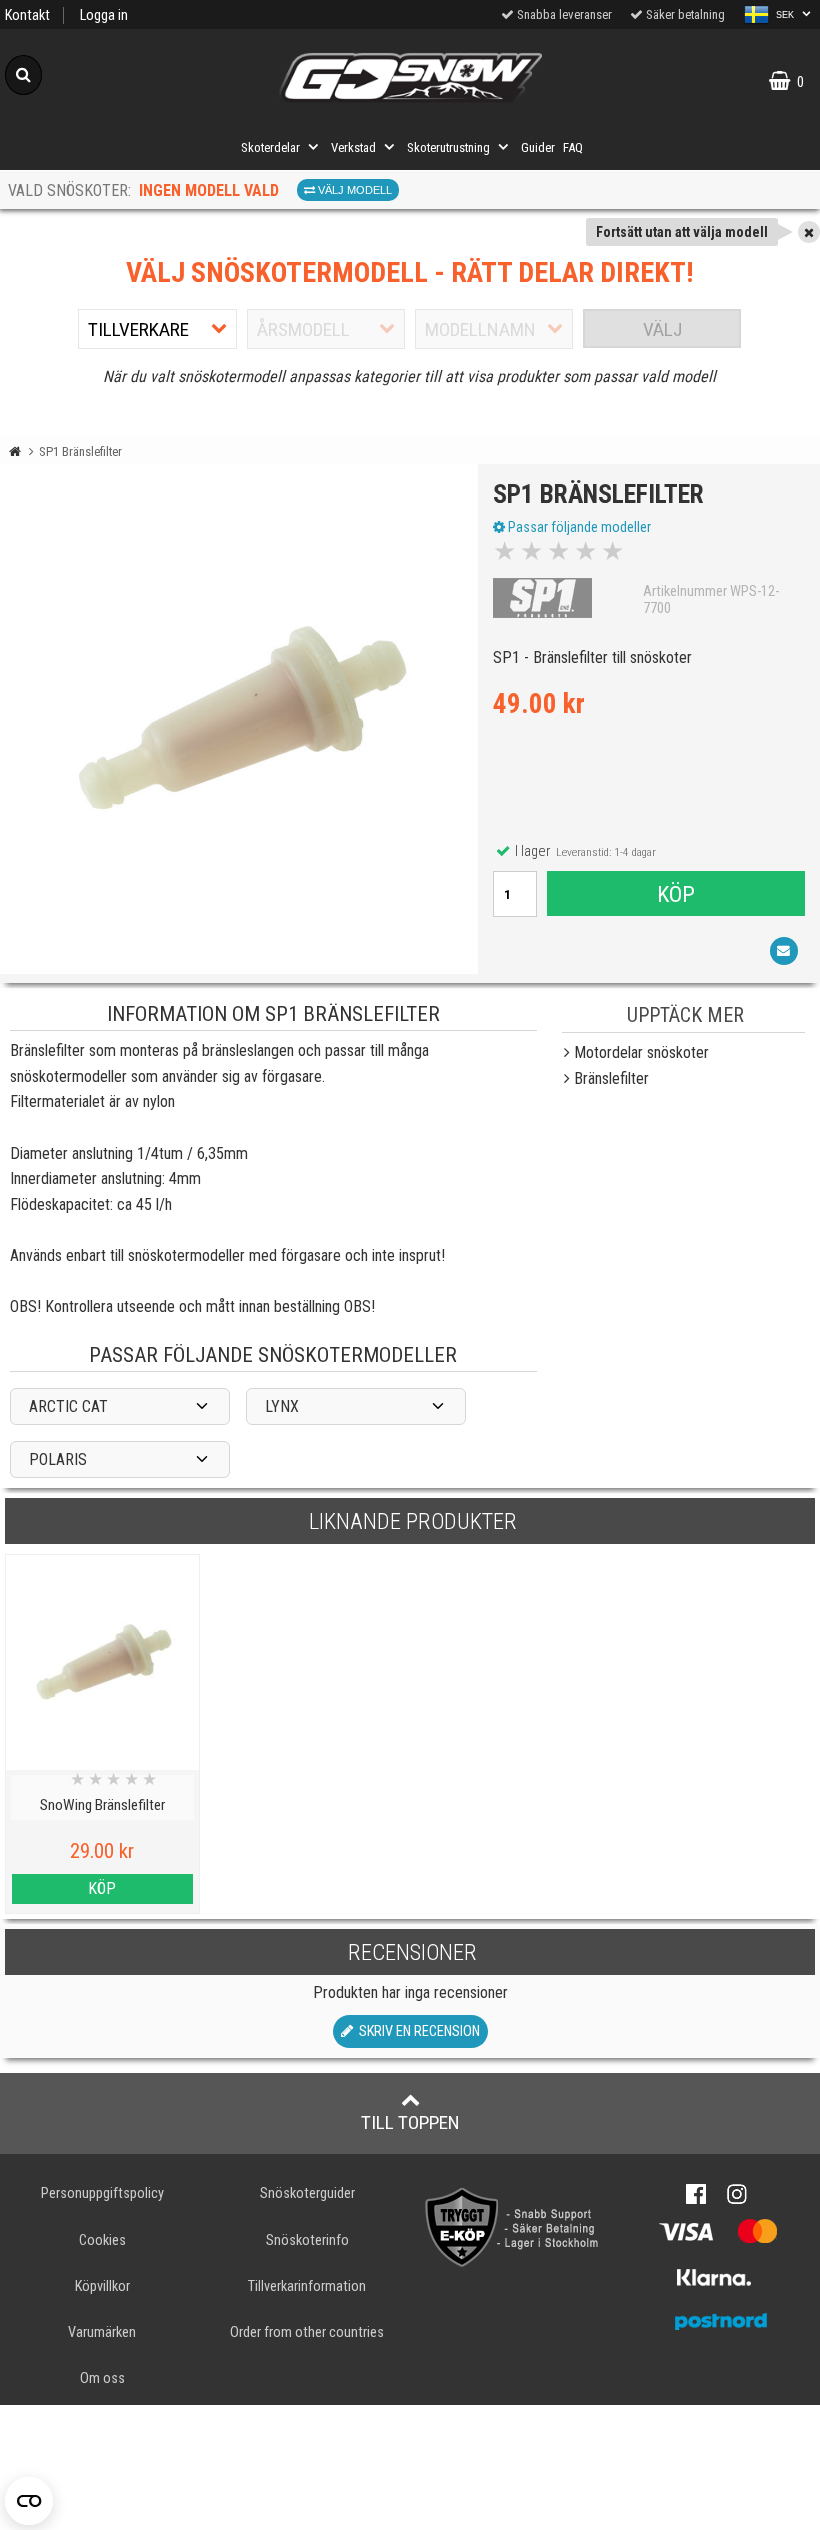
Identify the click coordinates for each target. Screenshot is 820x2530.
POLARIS (58, 1459)
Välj (662, 329)
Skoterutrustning (448, 147)
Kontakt (27, 15)
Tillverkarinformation (307, 2286)
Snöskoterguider (307, 2193)
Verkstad (353, 147)
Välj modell (353, 190)
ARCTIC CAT (68, 1406)
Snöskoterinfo (307, 2240)
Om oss (102, 2378)
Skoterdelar (270, 147)
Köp (676, 894)
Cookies (102, 2240)
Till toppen (410, 2122)
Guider (538, 147)
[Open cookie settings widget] (29, 2501)
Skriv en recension (416, 2031)
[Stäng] (809, 232)
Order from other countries (307, 2332)
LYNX (282, 1406)
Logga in (104, 15)
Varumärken (102, 2332)
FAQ (573, 147)
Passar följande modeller (578, 527)
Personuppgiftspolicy (102, 2193)
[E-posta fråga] (784, 951)
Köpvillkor (102, 2286)
